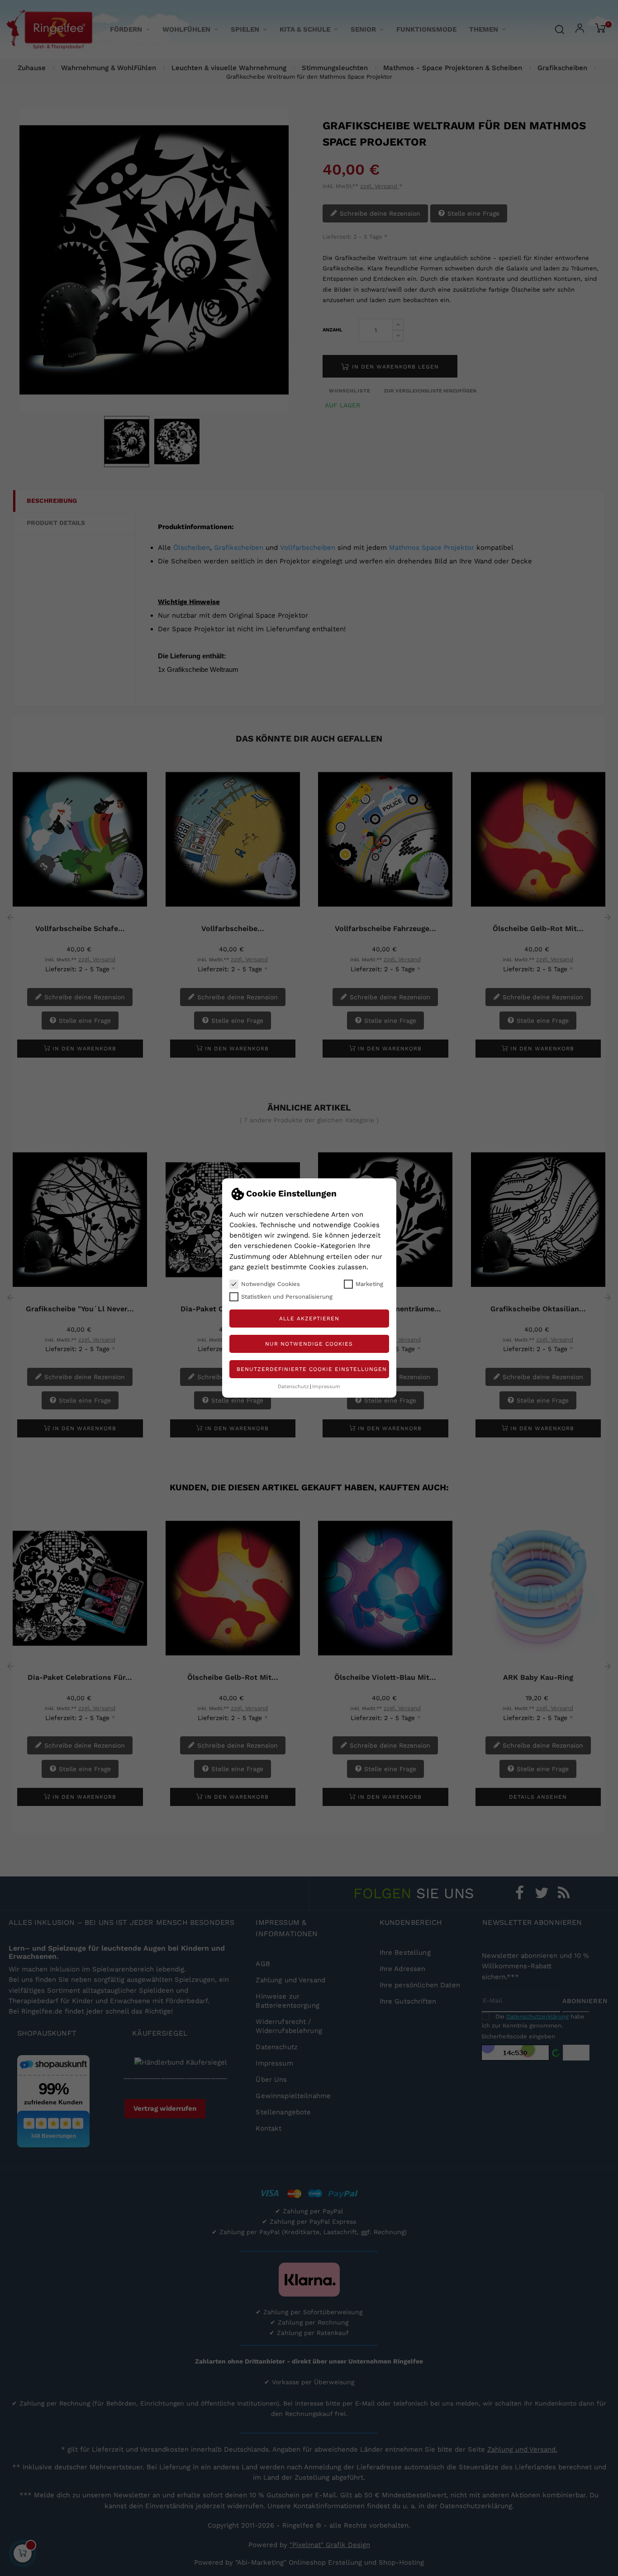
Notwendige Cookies (271, 1284)
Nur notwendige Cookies (309, 1344)
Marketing (369, 1284)
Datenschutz (293, 1387)
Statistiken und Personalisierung (287, 1297)
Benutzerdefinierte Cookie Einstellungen (312, 1369)
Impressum (326, 1387)
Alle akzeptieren (309, 1319)
